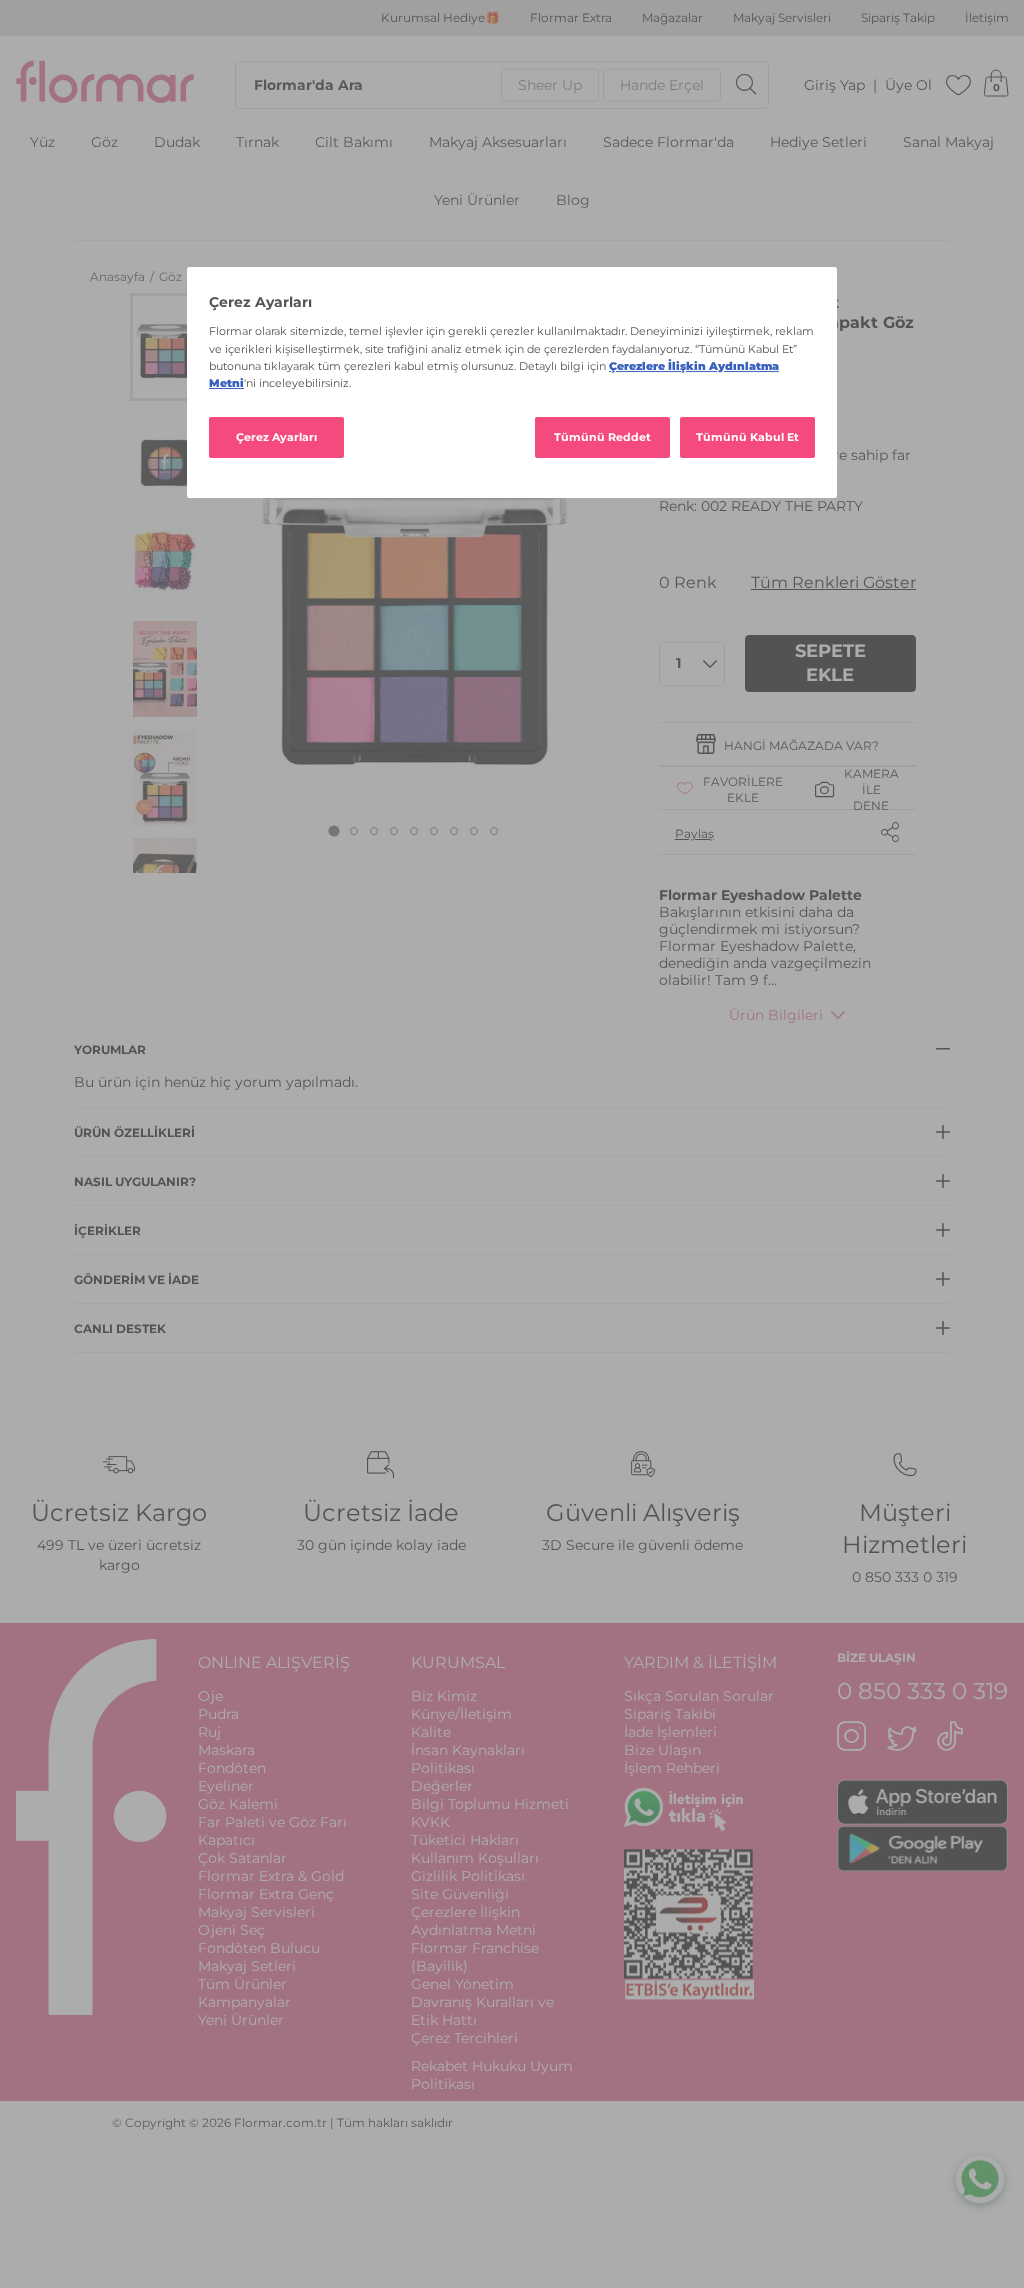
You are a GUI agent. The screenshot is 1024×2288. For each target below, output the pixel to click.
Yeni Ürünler (477, 200)
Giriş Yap (834, 85)
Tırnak (257, 142)
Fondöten (232, 1768)
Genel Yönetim (462, 1984)
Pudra (218, 1714)
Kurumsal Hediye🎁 (440, 18)
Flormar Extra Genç (266, 1894)
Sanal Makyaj (948, 142)
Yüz (42, 142)
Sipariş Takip (898, 18)
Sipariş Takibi (670, 1714)
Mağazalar (672, 18)
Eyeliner (226, 1786)
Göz (104, 142)
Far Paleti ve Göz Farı (272, 1822)
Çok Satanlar (242, 1858)
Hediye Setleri (818, 142)
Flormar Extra (571, 18)
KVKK (430, 1822)
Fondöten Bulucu (259, 1948)
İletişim (987, 18)
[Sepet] (996, 85)
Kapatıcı (226, 1840)
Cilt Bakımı (354, 142)
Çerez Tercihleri (464, 2038)
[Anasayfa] (105, 85)
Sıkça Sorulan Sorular (699, 1696)
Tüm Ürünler (242, 1984)
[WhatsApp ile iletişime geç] (980, 2178)
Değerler (442, 1786)
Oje (210, 1696)
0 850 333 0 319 (905, 1577)
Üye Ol (908, 85)
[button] (165, 347)
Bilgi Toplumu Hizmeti (490, 1804)
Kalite (431, 1732)
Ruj (209, 1732)
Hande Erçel (662, 85)
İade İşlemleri (670, 1732)
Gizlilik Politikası (468, 1876)
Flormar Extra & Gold (271, 1876)
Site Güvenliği (460, 1894)
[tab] (334, 831)
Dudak (177, 142)
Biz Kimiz (444, 1696)
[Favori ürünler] (959, 85)
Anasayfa (119, 276)
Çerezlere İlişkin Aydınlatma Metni (473, 1921)
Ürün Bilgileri (776, 1015)
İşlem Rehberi (672, 1768)
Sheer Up (550, 85)
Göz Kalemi (238, 1804)
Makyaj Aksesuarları (498, 142)
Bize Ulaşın (662, 1750)
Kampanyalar (244, 2002)
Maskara (226, 1750)
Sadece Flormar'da (668, 142)
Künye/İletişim (461, 1714)
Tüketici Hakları (465, 1840)
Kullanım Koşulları (475, 1858)
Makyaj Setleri (247, 1966)
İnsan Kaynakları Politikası (468, 1759)
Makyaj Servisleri (782, 18)
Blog (573, 200)
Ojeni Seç (231, 1930)
